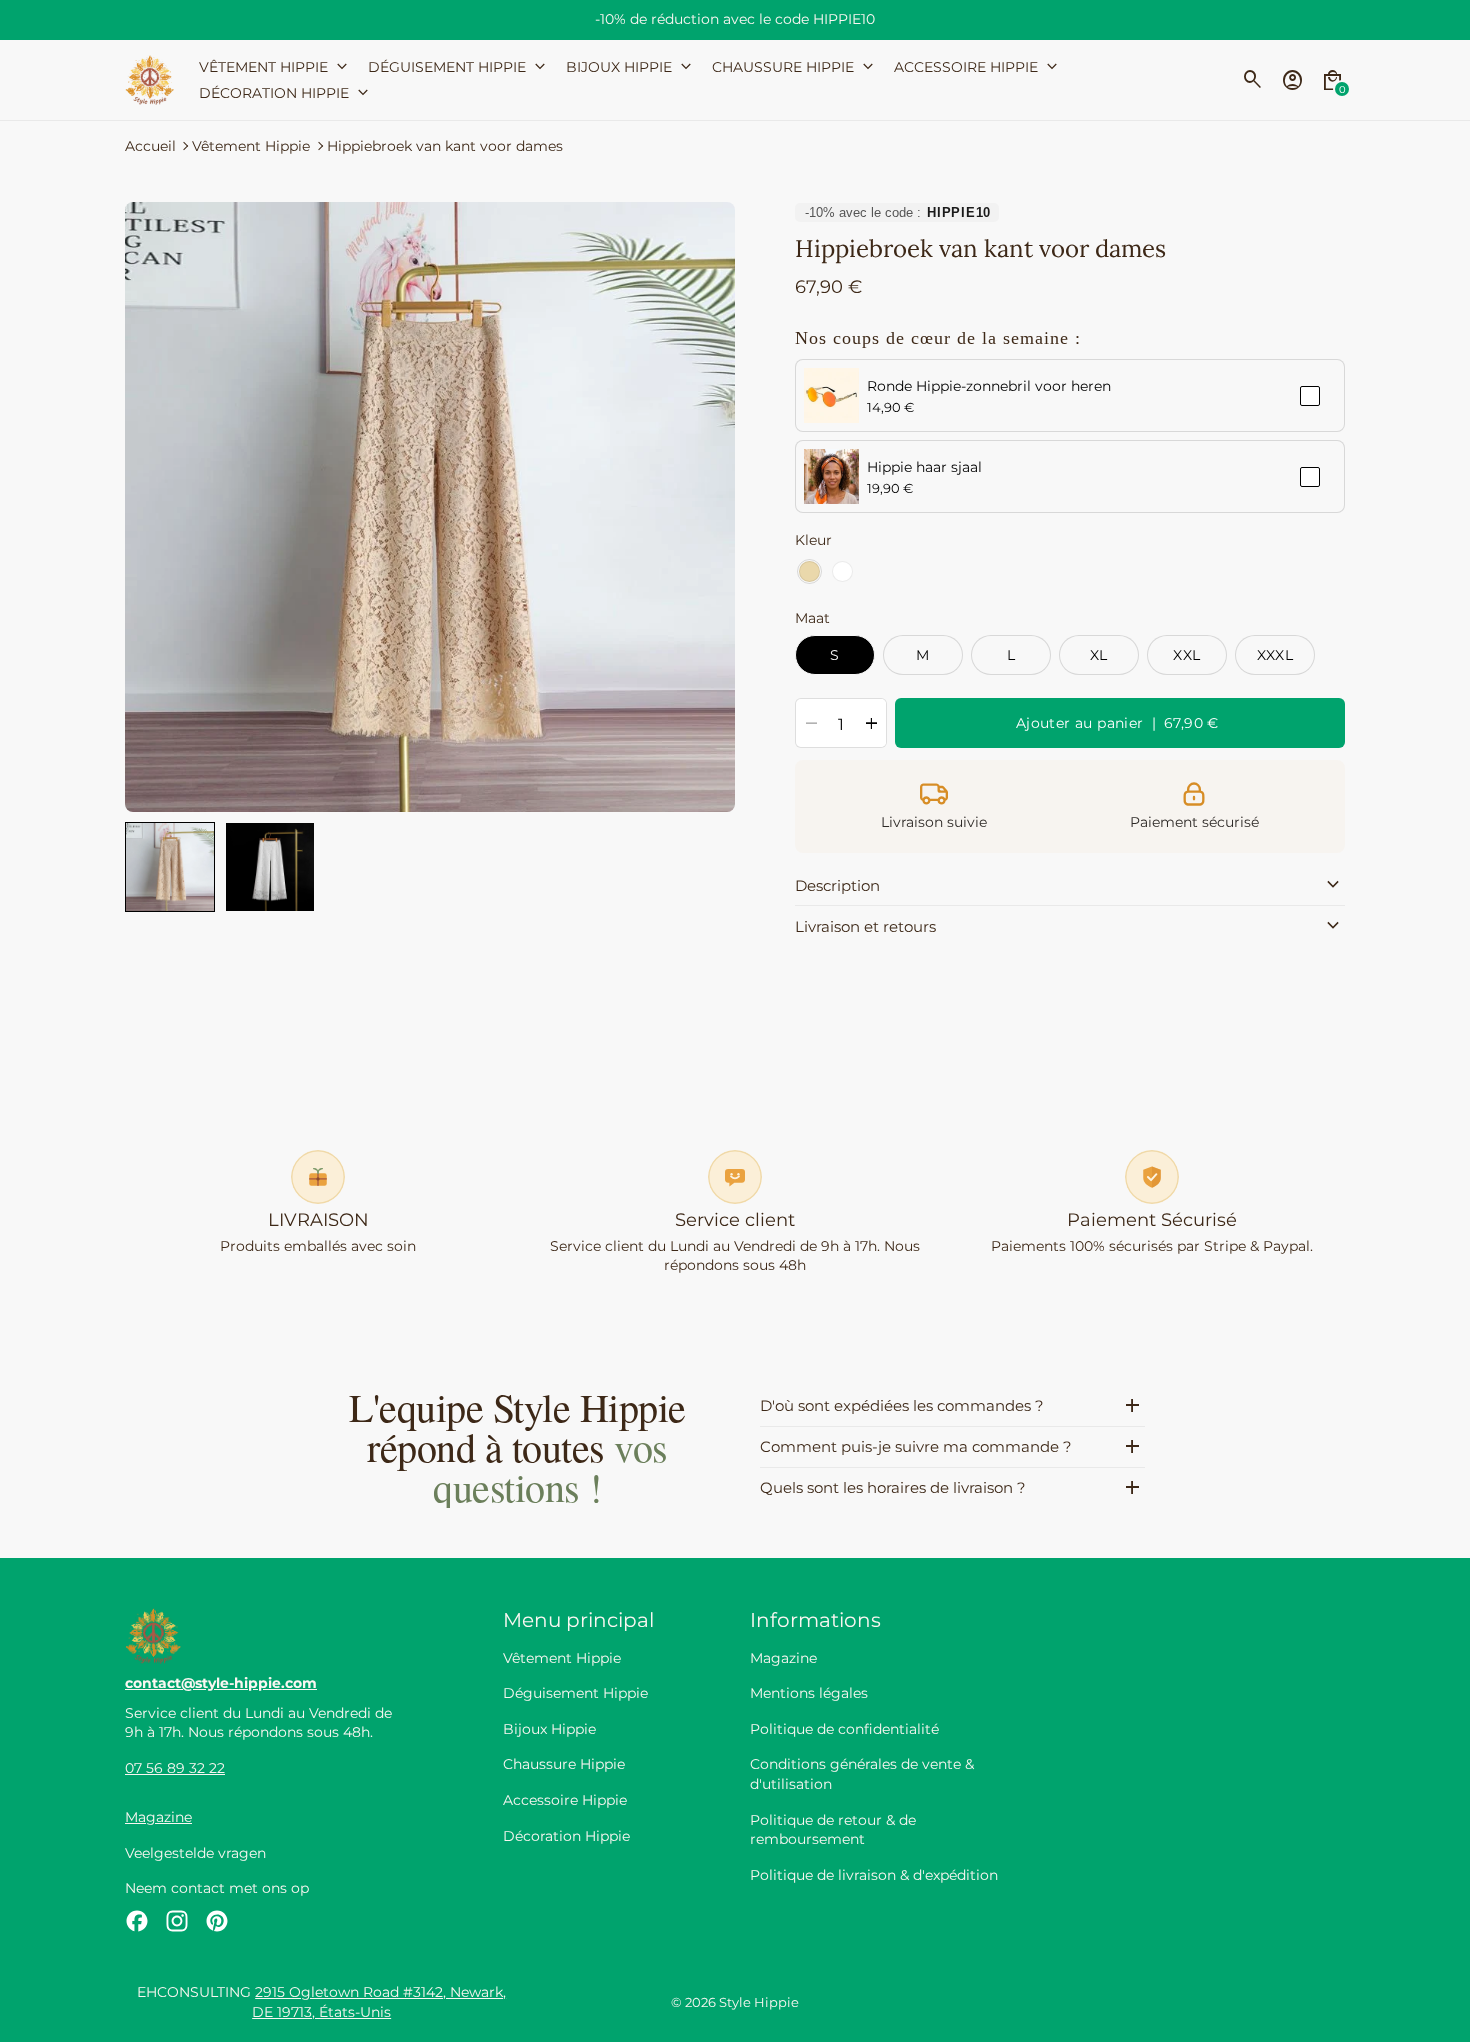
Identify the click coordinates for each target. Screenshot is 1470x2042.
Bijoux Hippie (549, 1729)
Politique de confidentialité (844, 1729)
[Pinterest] (217, 1921)
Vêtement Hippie (251, 146)
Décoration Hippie (566, 1836)
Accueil (150, 146)
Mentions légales (809, 1693)
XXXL (1275, 655)
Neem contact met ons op (217, 1888)
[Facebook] (137, 1921)
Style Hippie (759, 2002)
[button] (170, 867)
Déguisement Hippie (575, 1693)
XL (1099, 655)
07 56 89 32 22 (175, 1768)
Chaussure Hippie (564, 1764)
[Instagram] (177, 1921)
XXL (1186, 655)
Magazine (158, 1817)
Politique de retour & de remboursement (833, 1830)
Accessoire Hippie (565, 1800)
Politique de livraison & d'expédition (874, 1875)
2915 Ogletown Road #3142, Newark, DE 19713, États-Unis (379, 2002)
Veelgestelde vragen (195, 1853)
